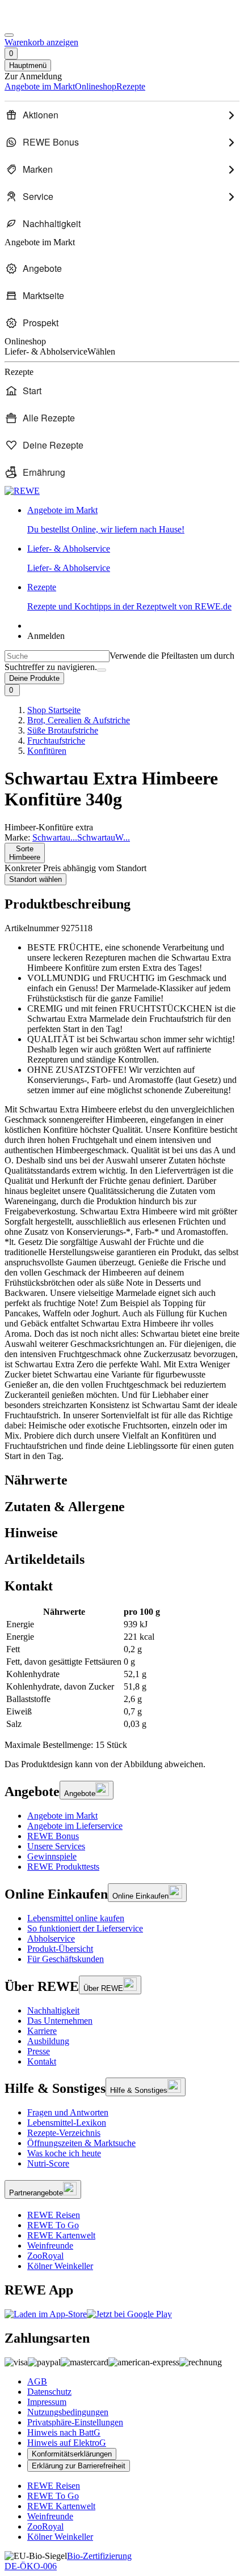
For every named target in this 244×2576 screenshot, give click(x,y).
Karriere (42, 2031)
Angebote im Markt (62, 1816)
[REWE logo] (22, 491)
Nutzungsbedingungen (68, 2412)
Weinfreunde (50, 2246)
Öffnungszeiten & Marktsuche (81, 2143)
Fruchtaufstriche (56, 741)
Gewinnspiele (52, 1856)
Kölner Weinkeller (60, 2266)
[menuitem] (122, 115)
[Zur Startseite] (43, 22)
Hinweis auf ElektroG (67, 2443)
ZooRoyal (45, 2256)
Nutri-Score (48, 2163)
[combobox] (57, 656)
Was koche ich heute (64, 2153)
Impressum (47, 2402)
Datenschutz (49, 2392)
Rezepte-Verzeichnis (64, 2133)
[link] (133, 520)
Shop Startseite (54, 710)
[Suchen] (102, 670)
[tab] (122, 1480)
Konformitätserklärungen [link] (72, 2454)
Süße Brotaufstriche (63, 730)
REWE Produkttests (63, 1867)
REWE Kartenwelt (61, 2235)
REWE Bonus (53, 1836)
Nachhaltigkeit (53, 2010)
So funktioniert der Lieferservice (85, 1928)
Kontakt (42, 2061)
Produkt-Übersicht (60, 1949)
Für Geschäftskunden (66, 1959)
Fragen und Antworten (68, 2112)
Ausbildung (48, 2041)
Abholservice (51, 1939)
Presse (39, 2051)
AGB (37, 2381)
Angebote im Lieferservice (75, 1826)
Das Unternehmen (60, 2021)
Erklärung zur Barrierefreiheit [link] (79, 2466)
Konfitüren (47, 751)
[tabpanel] (122, 1668)
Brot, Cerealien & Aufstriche (79, 720)
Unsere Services (56, 1846)
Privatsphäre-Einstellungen (75, 2422)
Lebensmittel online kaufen (76, 1918)
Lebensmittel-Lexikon (67, 2123)
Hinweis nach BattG (64, 2432)
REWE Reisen (54, 2215)
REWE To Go (53, 2225)
